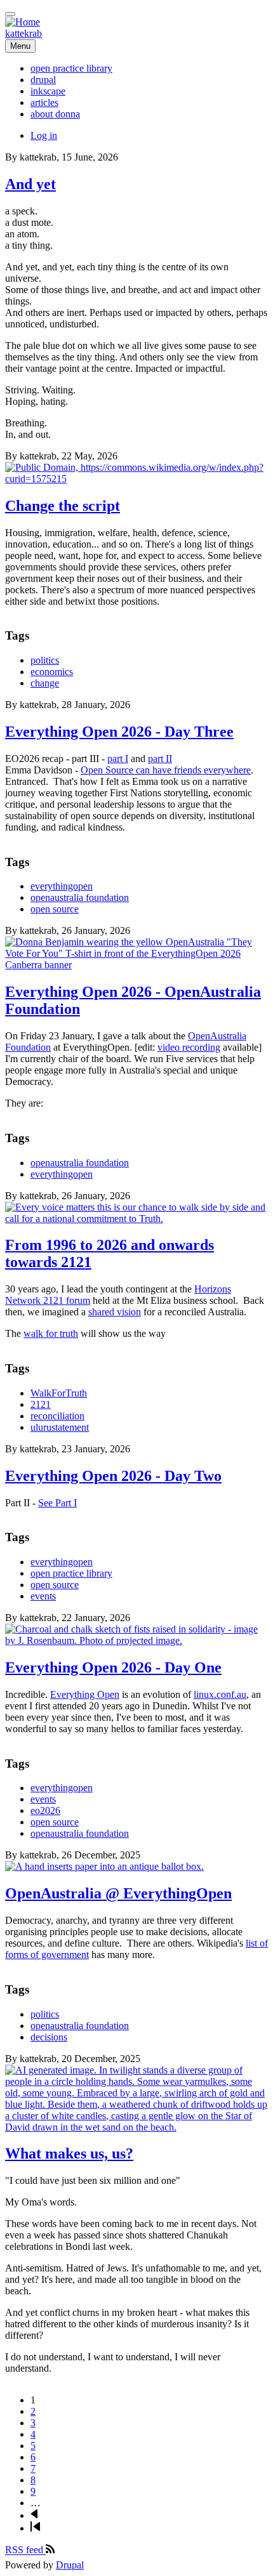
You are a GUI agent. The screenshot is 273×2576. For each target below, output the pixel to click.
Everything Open (85, 1694)
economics (52, 672)
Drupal (70, 2565)
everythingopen (62, 886)
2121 (41, 1404)
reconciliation (57, 1416)
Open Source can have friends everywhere (166, 770)
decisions (49, 2037)
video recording (189, 1047)
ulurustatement (60, 1427)
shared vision (115, 1312)
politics (45, 660)
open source (55, 909)
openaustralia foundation (80, 897)
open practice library (71, 1573)
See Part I (57, 1503)
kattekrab (23, 33)
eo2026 (45, 1810)
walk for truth (51, 1333)
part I (118, 759)
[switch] (10, 14)
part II (160, 759)
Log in (44, 135)
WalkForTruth (59, 1393)
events (43, 1596)
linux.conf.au (220, 1694)
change (45, 683)
